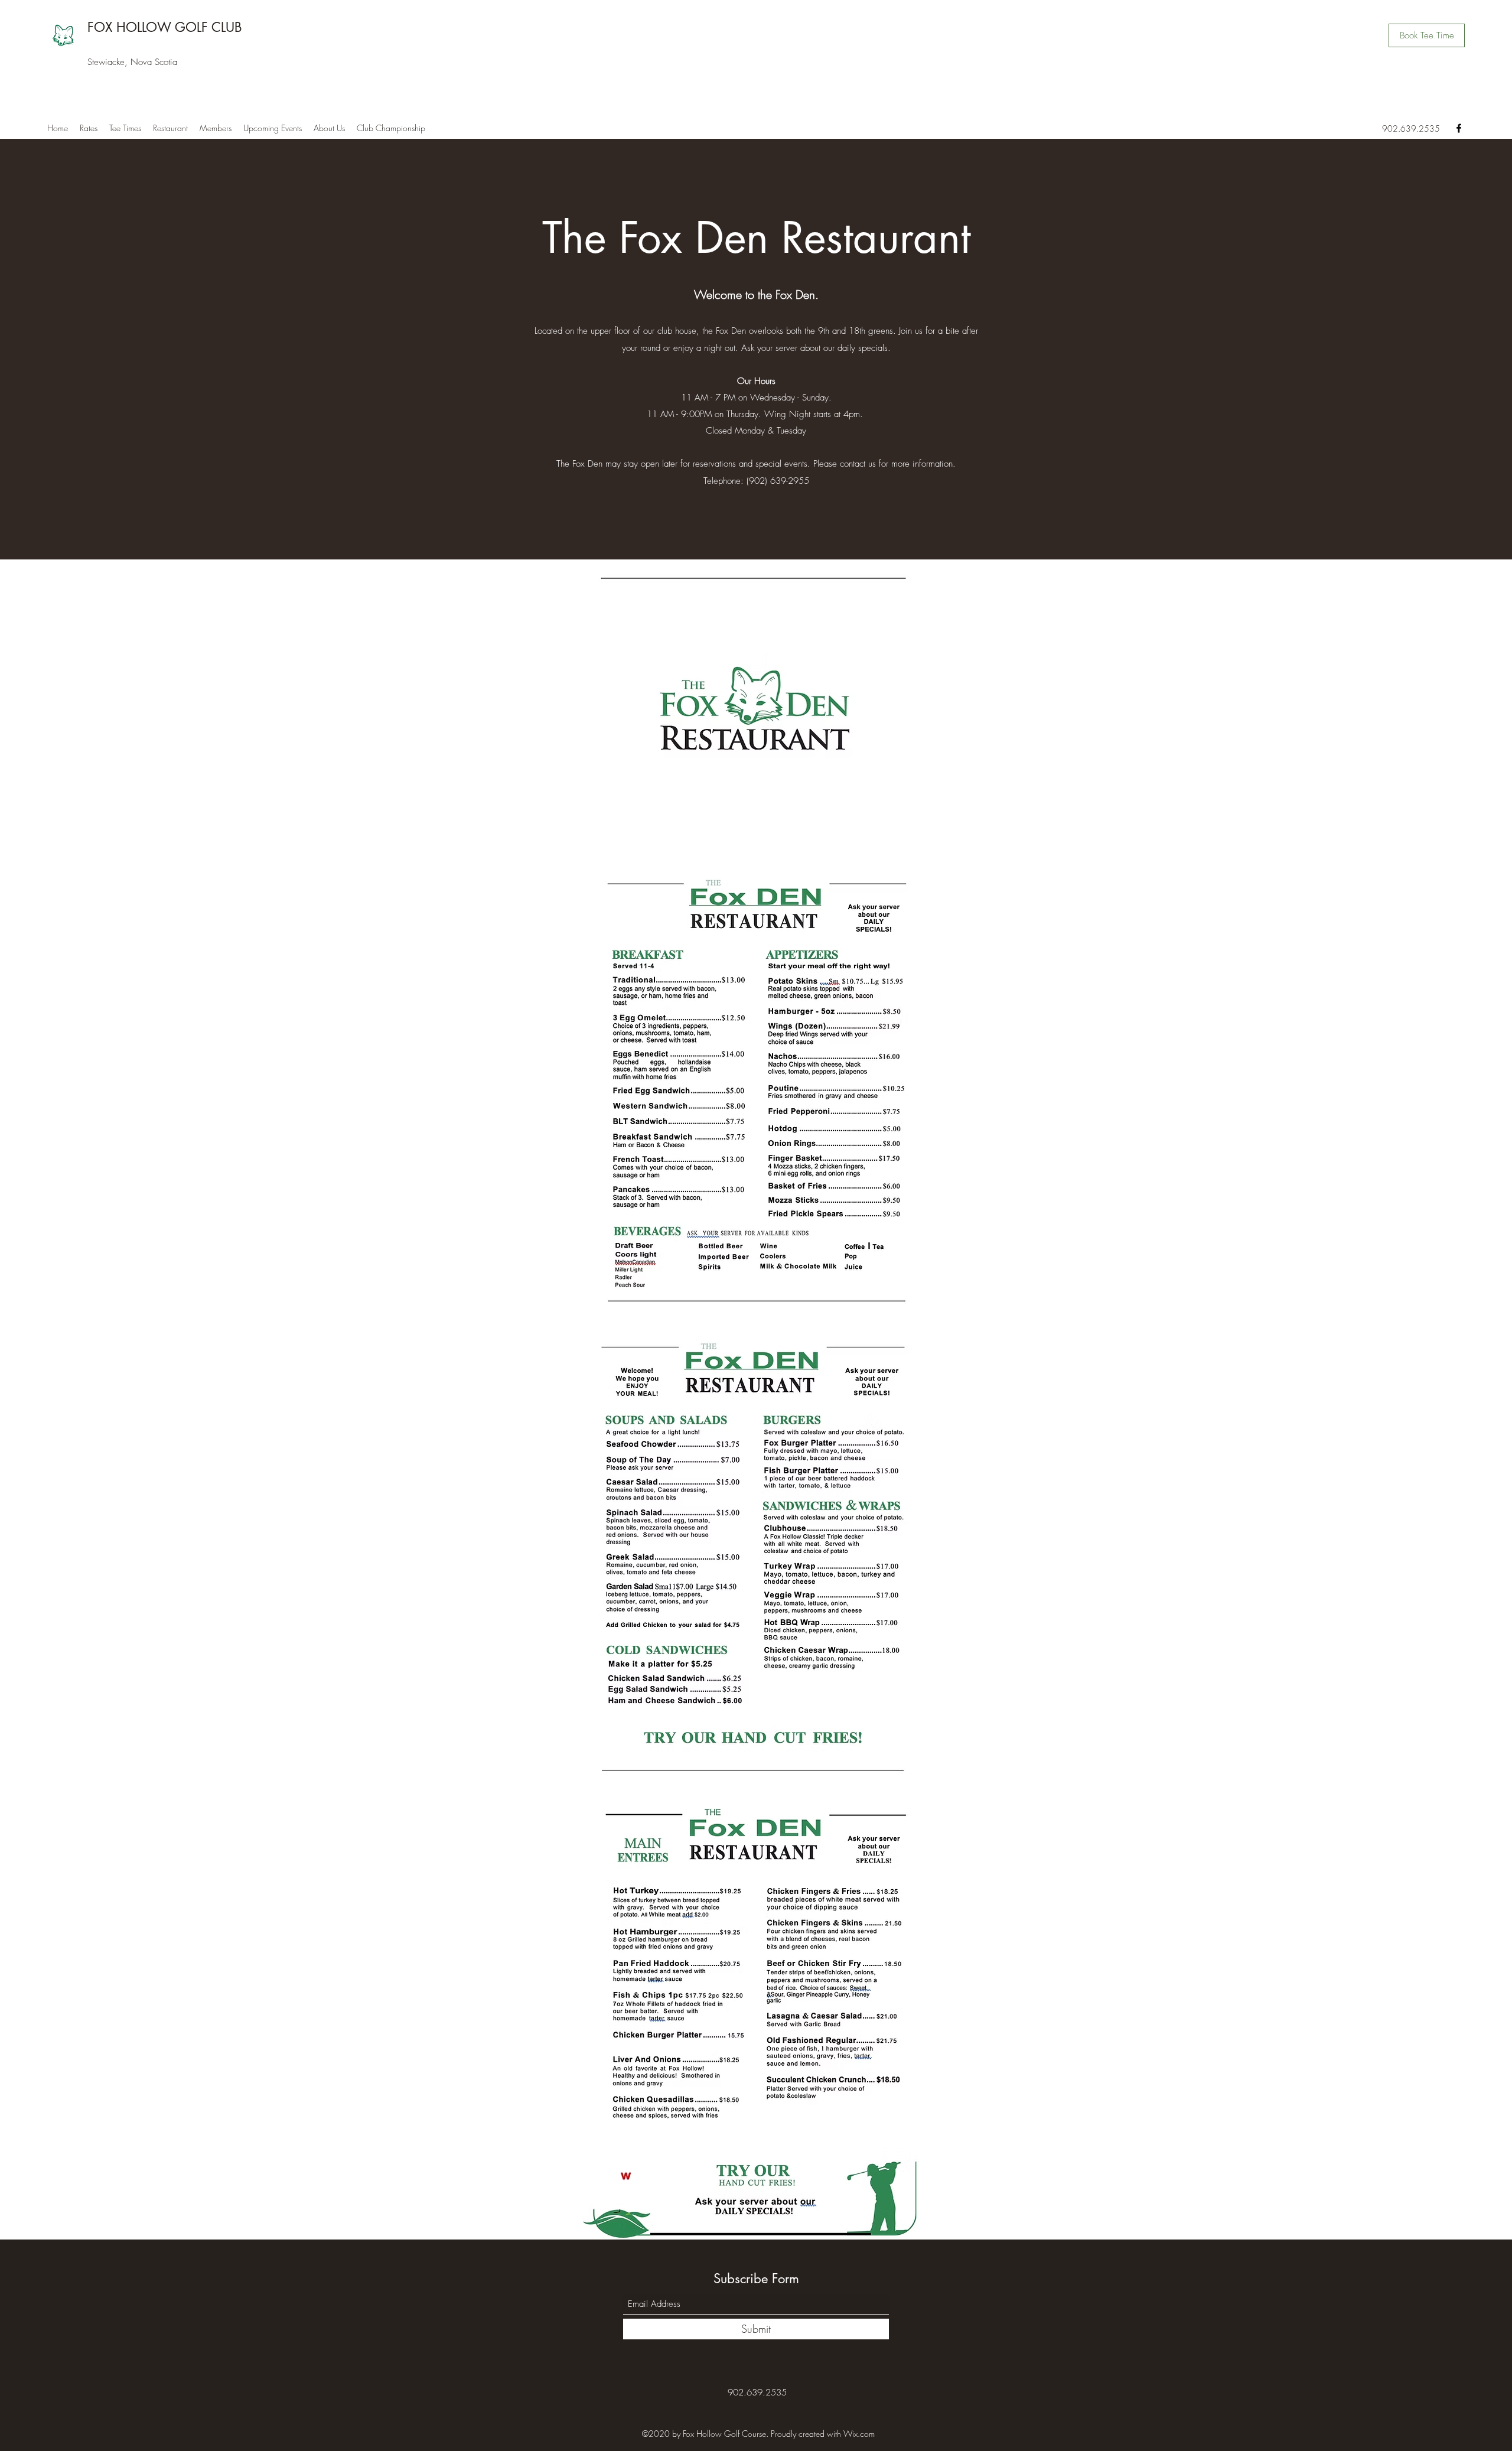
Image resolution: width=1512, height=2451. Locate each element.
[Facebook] (1459, 128)
